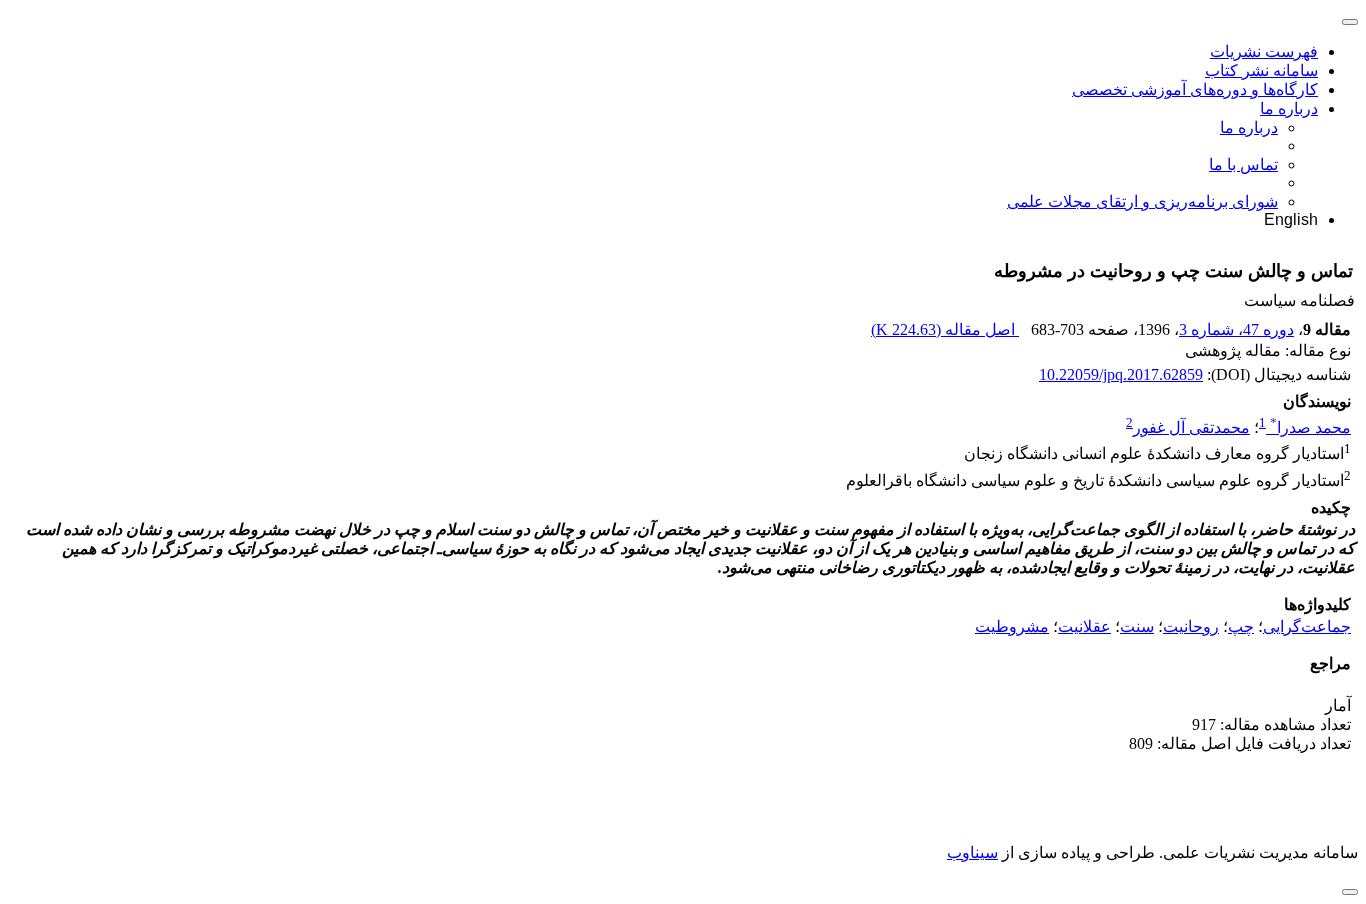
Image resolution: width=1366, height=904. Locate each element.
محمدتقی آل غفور (1191, 427)
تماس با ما (1243, 164)
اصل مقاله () (945, 329)
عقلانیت (1084, 626)
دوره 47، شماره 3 (1236, 329)
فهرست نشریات (1264, 51)
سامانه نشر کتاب (1261, 70)
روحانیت (1191, 626)
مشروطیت (1012, 626)
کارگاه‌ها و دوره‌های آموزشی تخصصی (1195, 89)
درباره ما (1289, 108)
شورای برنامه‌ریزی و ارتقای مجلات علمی (1142, 201)
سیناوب (972, 852)
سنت (1137, 626)
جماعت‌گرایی (1307, 626)
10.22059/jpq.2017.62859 (1121, 374)
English (1291, 219)
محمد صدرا (1310, 427)
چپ (1241, 626)
